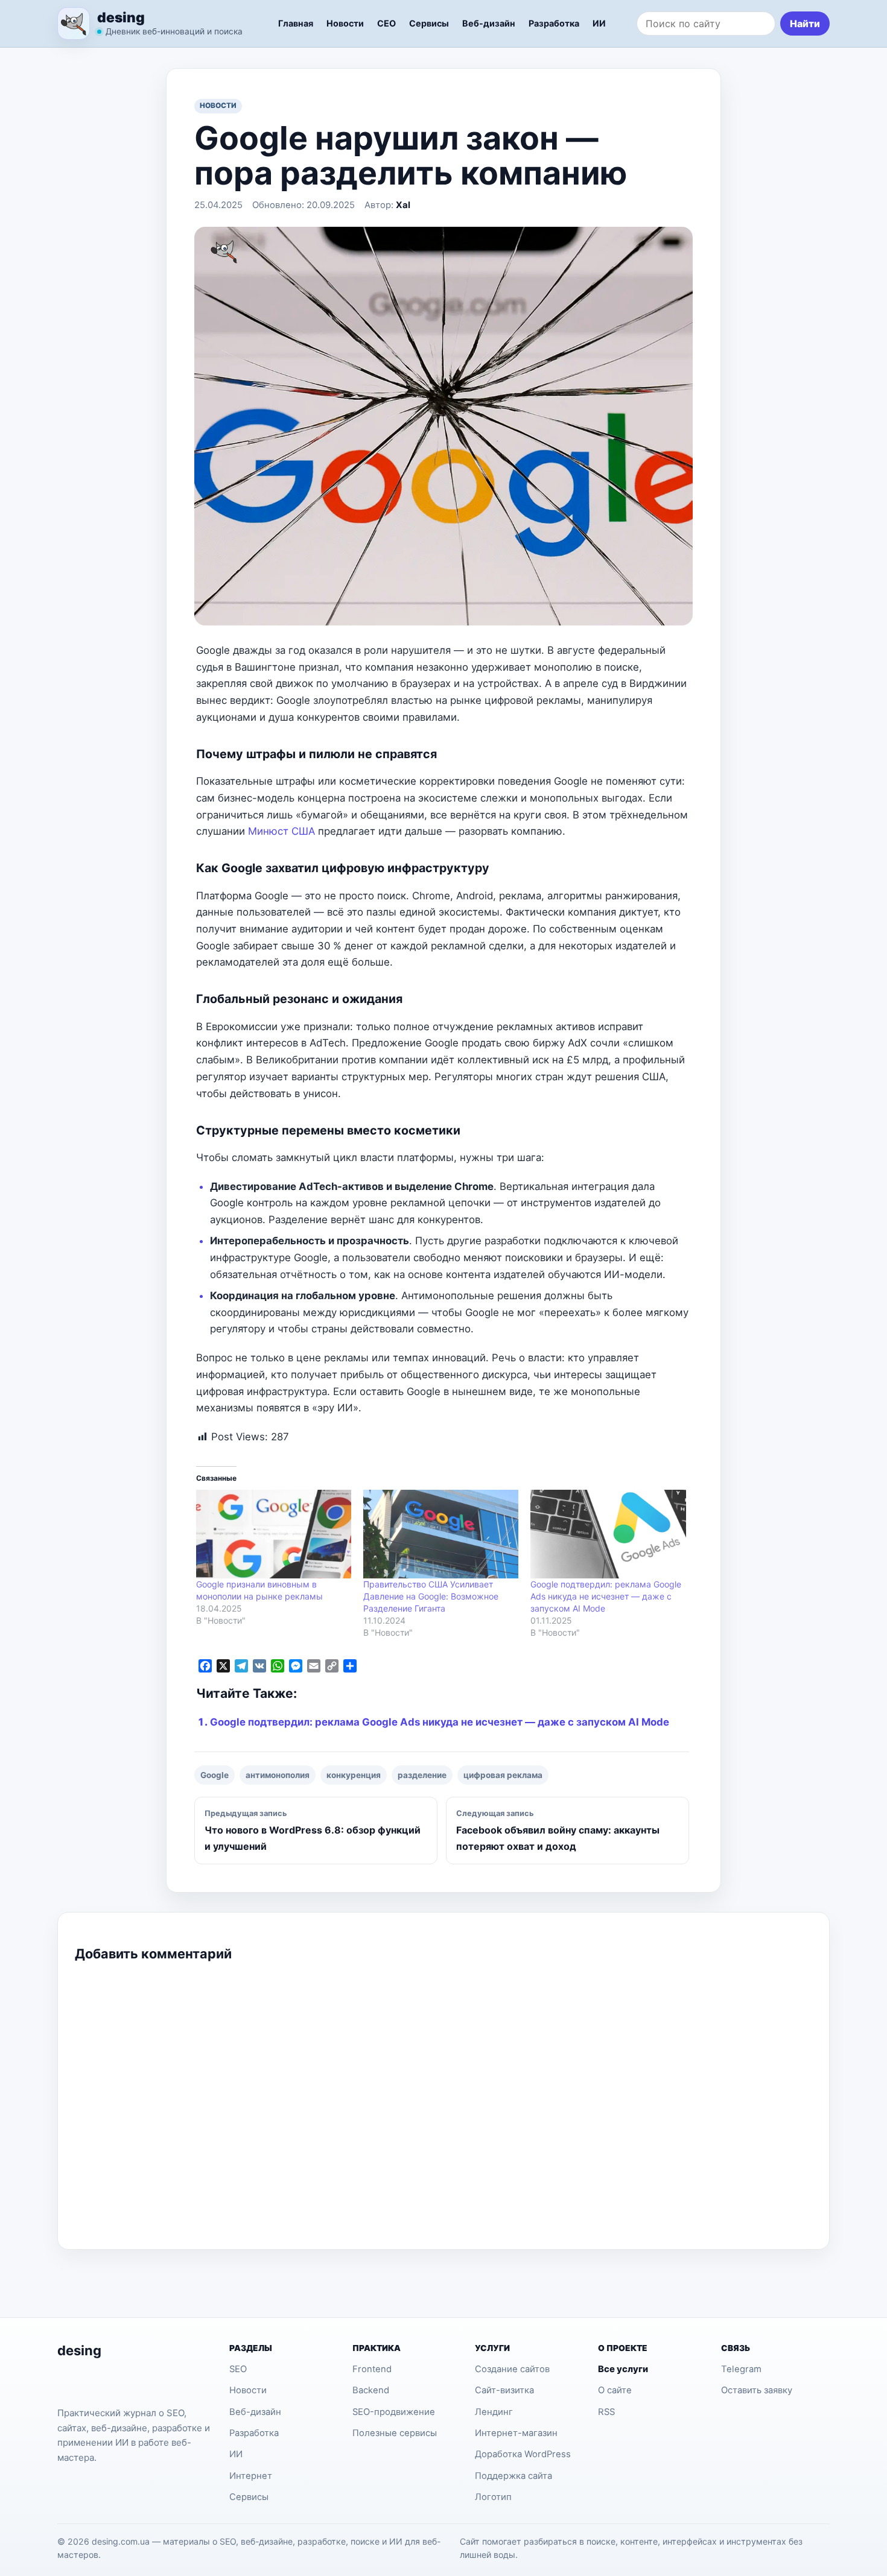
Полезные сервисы (395, 2433)
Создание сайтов (512, 2369)
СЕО (386, 23)
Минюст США (281, 831)
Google (215, 1775)
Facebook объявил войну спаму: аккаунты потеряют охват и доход (558, 1831)
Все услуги (623, 2369)
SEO (238, 2369)
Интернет (251, 2476)
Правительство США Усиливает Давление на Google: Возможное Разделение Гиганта (431, 1596)
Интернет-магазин (516, 2433)
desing (121, 17)
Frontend (372, 2369)
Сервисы (429, 23)
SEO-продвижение (394, 2412)
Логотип (493, 2497)
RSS (606, 2412)
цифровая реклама (503, 1775)
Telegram (741, 2369)
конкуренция (354, 1775)
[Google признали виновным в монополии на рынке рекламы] (274, 1534)
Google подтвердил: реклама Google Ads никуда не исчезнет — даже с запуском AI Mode (606, 1596)
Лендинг (494, 2412)
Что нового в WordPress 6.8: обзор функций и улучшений (313, 1831)
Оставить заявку (757, 2390)
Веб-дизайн (489, 23)
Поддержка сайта (513, 2476)
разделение (422, 1775)
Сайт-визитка (504, 2390)
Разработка (554, 23)
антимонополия (278, 1775)
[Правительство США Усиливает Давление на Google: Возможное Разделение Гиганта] (441, 1534)
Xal (403, 205)
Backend (371, 2390)
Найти (805, 24)
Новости (345, 23)
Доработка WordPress (523, 2454)
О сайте (615, 2390)
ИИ (599, 23)
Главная (296, 23)
